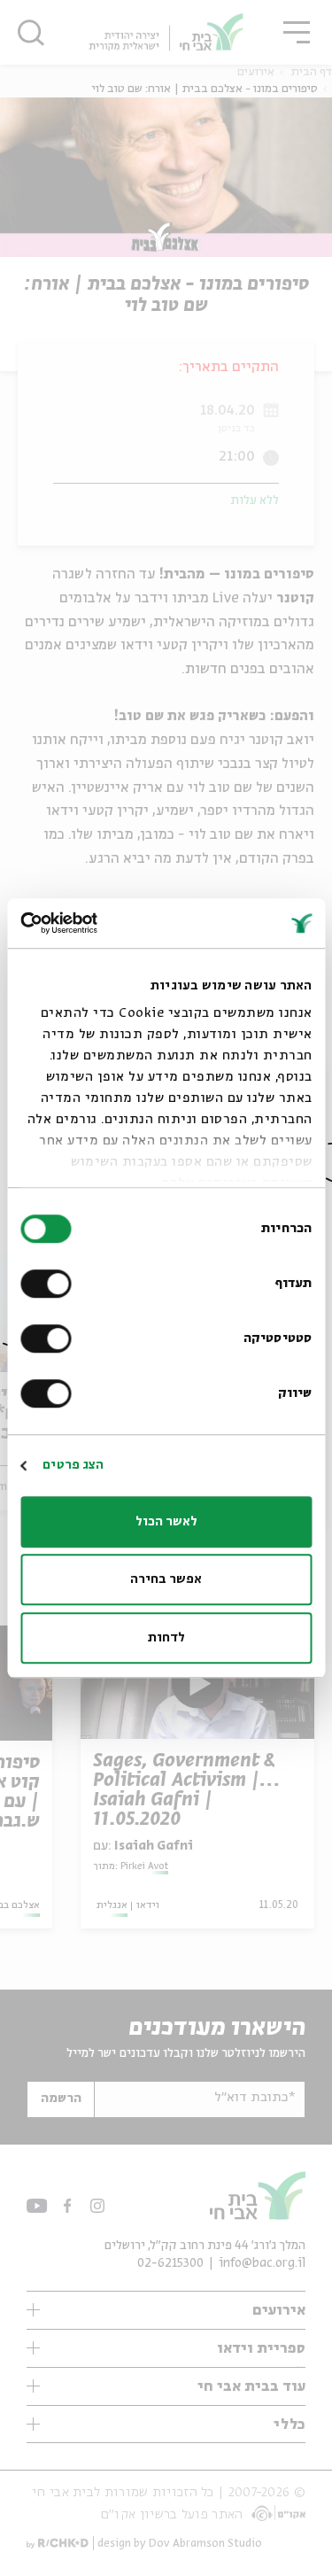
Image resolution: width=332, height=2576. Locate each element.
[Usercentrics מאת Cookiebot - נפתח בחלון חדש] (96, 923)
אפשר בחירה (166, 1579)
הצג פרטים (73, 1465)
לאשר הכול (166, 1522)
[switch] (50, 1284)
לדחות (166, 1638)
